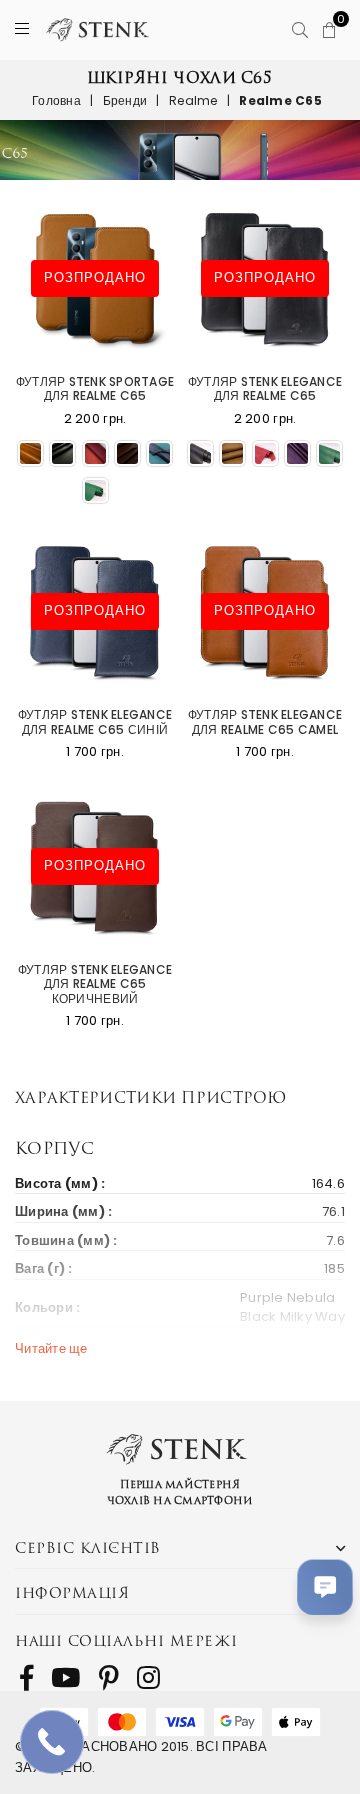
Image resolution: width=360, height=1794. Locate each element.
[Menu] (22, 29)
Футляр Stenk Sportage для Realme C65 (95, 389)
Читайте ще (51, 1348)
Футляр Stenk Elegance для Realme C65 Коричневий (95, 984)
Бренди (125, 100)
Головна (56, 100)
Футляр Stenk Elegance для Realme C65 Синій (95, 722)
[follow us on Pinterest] (109, 1678)
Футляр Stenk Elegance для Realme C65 (265, 389)
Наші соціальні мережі (126, 1640)
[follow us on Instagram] (148, 1678)
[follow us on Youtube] (65, 1678)
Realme (193, 100)
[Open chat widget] (325, 1587)
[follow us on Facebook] (26, 1678)
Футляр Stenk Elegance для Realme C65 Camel (265, 722)
